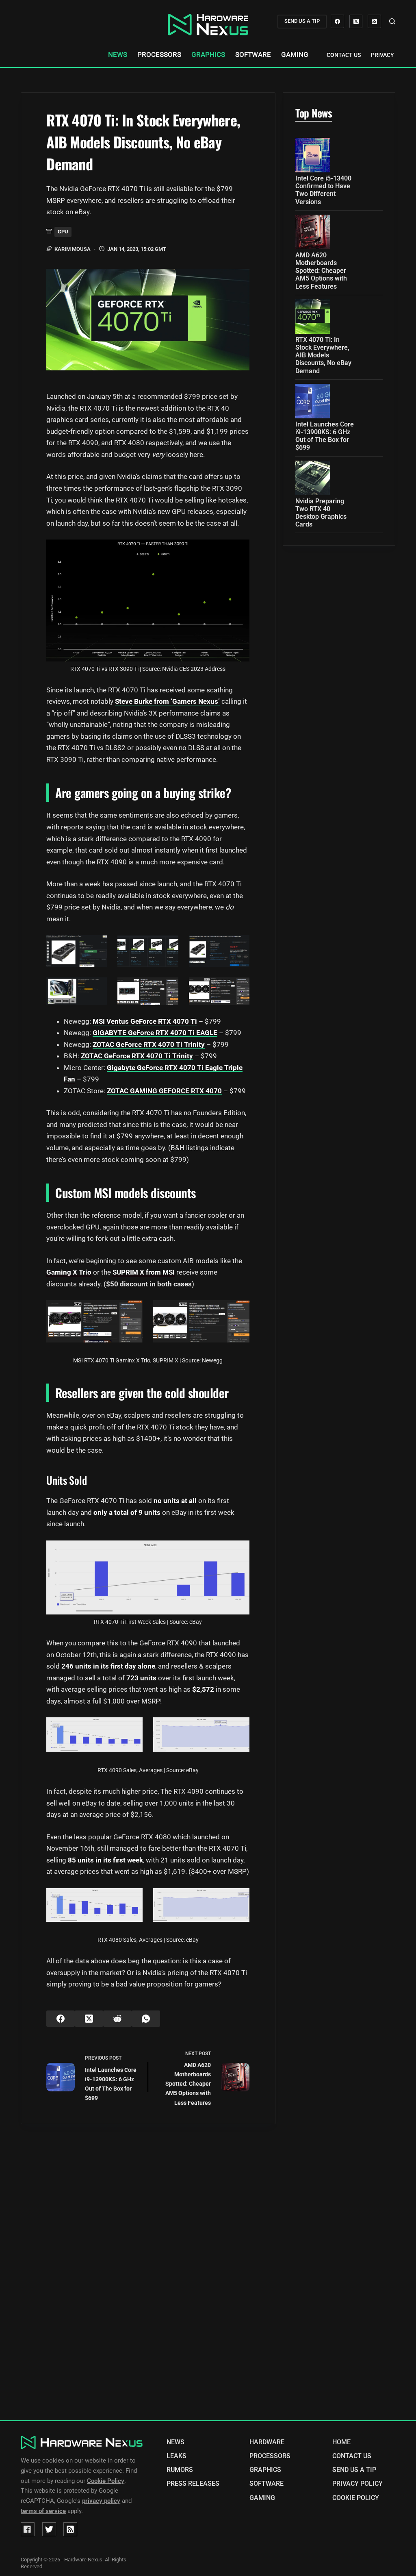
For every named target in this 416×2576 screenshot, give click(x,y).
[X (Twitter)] (356, 21)
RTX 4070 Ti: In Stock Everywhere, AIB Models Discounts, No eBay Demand (323, 355)
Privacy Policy (393, 55)
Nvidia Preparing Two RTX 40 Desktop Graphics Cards (321, 513)
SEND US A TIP (302, 21)
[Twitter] (49, 2529)
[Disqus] (208, 2275)
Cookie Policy (356, 2498)
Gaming (295, 55)
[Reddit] (117, 2019)
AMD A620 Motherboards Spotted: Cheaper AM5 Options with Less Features (321, 271)
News (118, 55)
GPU (63, 232)
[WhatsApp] (146, 2019)
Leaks (177, 2456)
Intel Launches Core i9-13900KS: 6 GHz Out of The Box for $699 (325, 436)
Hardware (267, 2442)
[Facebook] (337, 21)
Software (253, 55)
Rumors (180, 2470)
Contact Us (344, 55)
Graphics (208, 55)
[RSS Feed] (70, 2529)
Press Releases (193, 2484)
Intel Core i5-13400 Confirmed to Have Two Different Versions (323, 190)
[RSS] (374, 21)
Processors (159, 55)
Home (341, 2442)
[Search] (392, 21)
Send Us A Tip (354, 2470)
